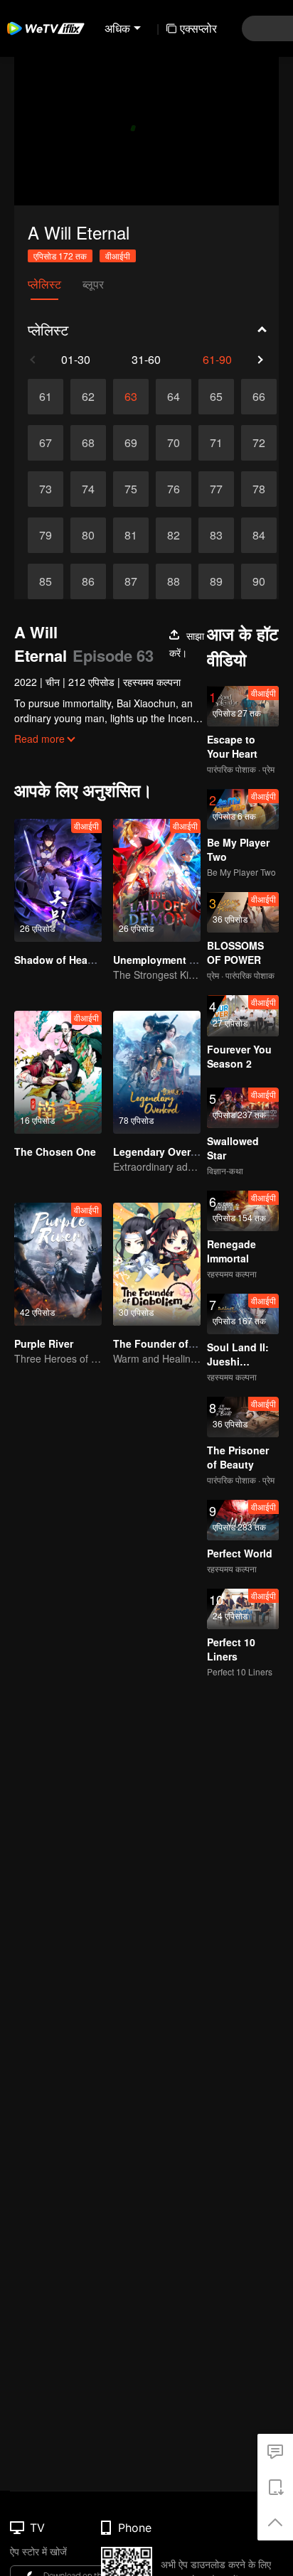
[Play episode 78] (259, 489)
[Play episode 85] (46, 581)
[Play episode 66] (259, 397)
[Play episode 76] (174, 489)
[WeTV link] (46, 28)
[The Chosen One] (58, 1072)
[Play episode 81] (131, 535)
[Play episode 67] (46, 443)
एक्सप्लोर (198, 28)
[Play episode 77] (216, 489)
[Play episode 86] (88, 581)
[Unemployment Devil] (157, 880)
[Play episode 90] (259, 581)
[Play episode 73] (46, 489)
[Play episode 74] (88, 489)
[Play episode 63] (131, 397)
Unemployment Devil (163, 960)
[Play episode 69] (131, 443)
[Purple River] (58, 1264)
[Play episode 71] (216, 443)
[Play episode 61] (46, 397)
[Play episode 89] (216, 581)
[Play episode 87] (131, 581)
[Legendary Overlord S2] (157, 1072)
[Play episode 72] (259, 443)
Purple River (44, 1343)
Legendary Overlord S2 (169, 1152)
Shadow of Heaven (60, 960)
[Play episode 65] (216, 397)
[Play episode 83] (216, 535)
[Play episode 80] (88, 535)
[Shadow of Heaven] (58, 880)
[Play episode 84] (259, 535)
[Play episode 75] (131, 489)
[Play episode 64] (174, 397)
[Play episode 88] (174, 581)
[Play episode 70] (174, 443)
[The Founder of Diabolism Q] (157, 1264)
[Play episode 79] (46, 535)
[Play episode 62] (88, 397)
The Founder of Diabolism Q (182, 1343)
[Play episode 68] (88, 443)
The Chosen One (55, 1152)
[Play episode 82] (174, 535)
